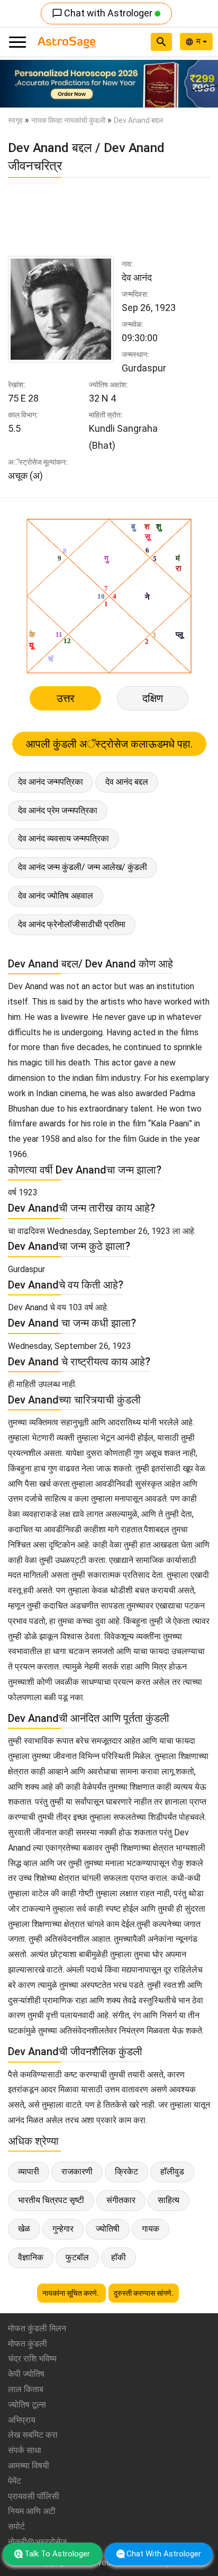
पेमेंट (15, 2481)
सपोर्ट (16, 2526)
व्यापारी (29, 2171)
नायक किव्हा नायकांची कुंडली (68, 120)
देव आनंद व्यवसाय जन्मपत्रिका (63, 838)
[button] (16, 84)
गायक (151, 2229)
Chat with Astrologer (103, 13)
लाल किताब (26, 2389)
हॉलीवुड (172, 2171)
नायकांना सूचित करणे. (71, 2293)
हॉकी (119, 2257)
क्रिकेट (126, 2171)
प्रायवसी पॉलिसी (34, 2496)
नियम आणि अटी (32, 2511)
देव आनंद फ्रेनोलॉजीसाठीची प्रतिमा (72, 924)
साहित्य (169, 2200)
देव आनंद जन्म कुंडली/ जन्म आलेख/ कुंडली (83, 867)
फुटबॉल (77, 2257)
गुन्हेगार (63, 2229)
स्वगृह (15, 120)
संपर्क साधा (25, 2450)
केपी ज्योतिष (26, 2374)
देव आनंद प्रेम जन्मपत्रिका (58, 810)
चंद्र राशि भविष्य (32, 2359)
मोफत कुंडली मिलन (37, 2328)
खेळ (24, 2229)
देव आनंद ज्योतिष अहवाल (56, 896)
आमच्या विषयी (29, 2466)
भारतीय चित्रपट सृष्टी (51, 2200)
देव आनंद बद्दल (127, 782)
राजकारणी (77, 2171)
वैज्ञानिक (31, 2257)
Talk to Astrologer (57, 2554)
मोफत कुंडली (28, 2344)
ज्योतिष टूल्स (27, 2405)
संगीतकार (121, 2200)
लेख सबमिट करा (33, 2435)
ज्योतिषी (108, 2229)
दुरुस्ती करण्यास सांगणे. (144, 2293)
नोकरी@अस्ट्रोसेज (37, 2542)
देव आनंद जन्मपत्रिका (51, 782)
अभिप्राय (22, 2420)
